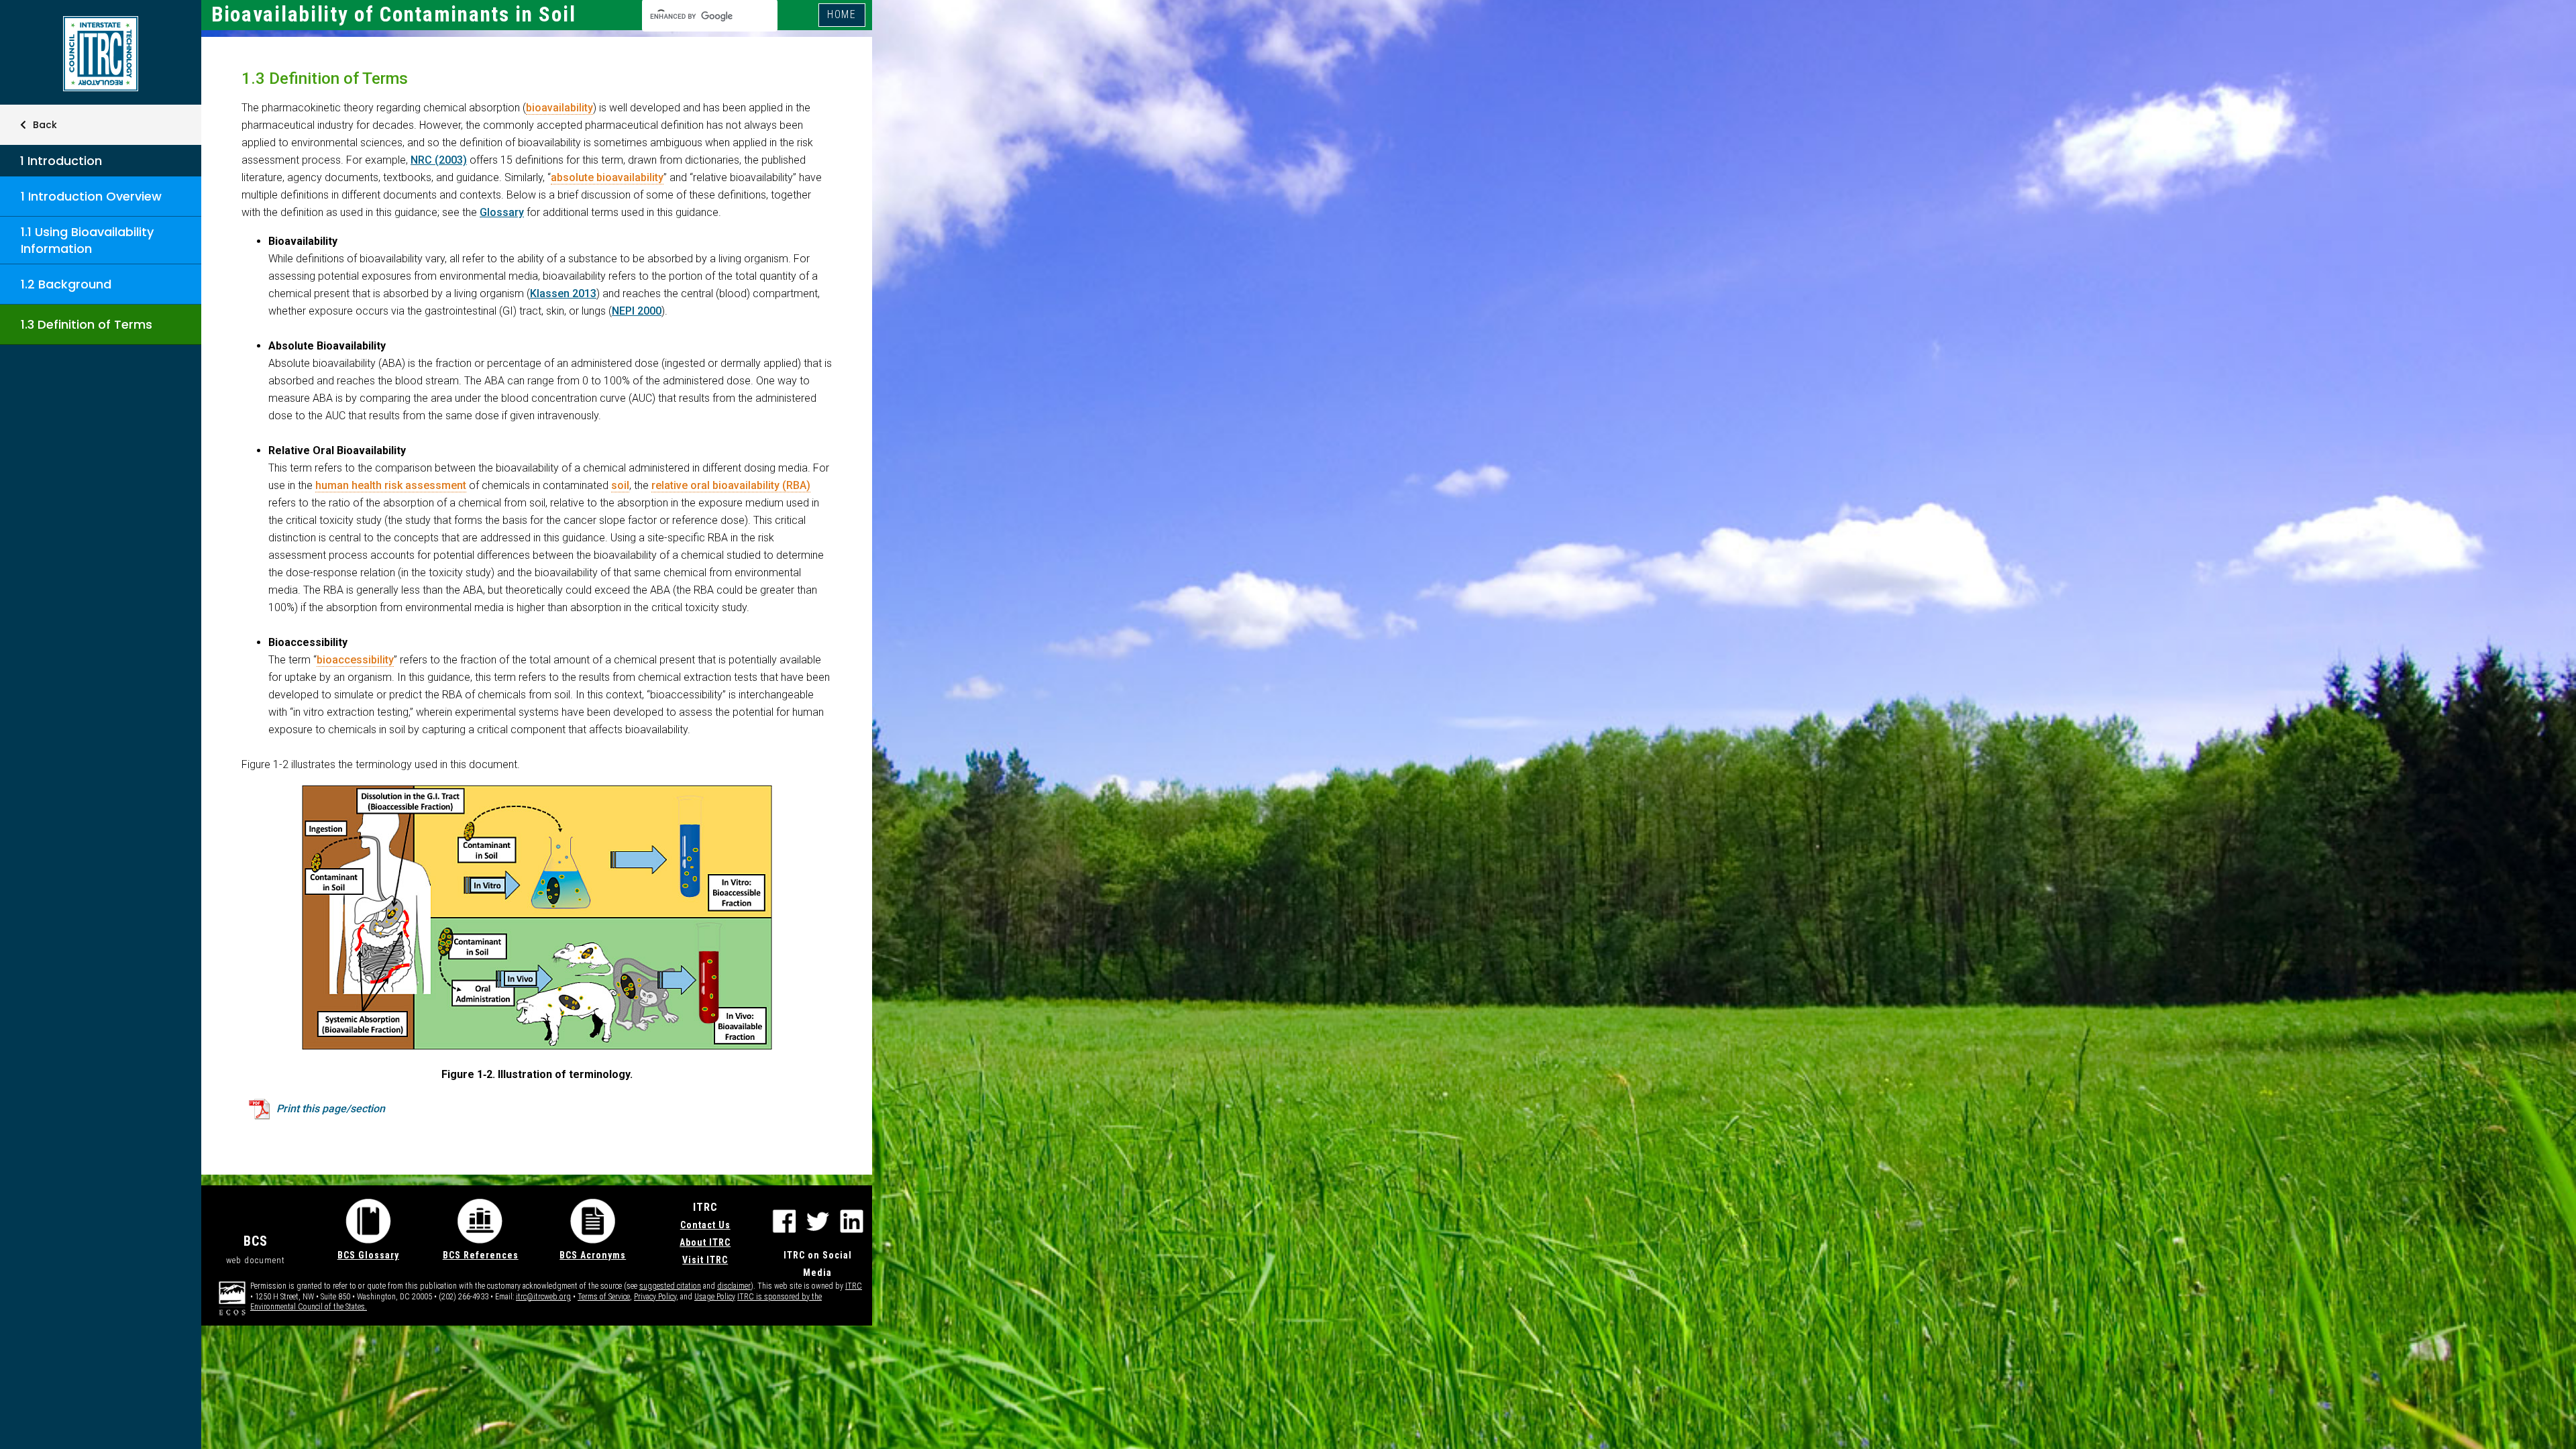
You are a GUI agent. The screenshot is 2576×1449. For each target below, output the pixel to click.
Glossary (502, 212)
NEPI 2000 (637, 311)
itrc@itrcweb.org (543, 1297)
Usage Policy (715, 1297)
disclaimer (734, 1286)
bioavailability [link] (559, 108)
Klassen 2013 (563, 293)
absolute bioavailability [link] (607, 177)
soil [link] (620, 485)
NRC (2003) (439, 160)
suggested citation (670, 1286)
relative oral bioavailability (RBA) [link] (731, 485)
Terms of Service (604, 1297)
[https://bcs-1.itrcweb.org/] (101, 54)
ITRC (854, 1286)
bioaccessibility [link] (355, 660)
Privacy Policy (655, 1297)
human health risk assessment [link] (391, 485)
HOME (842, 14)
